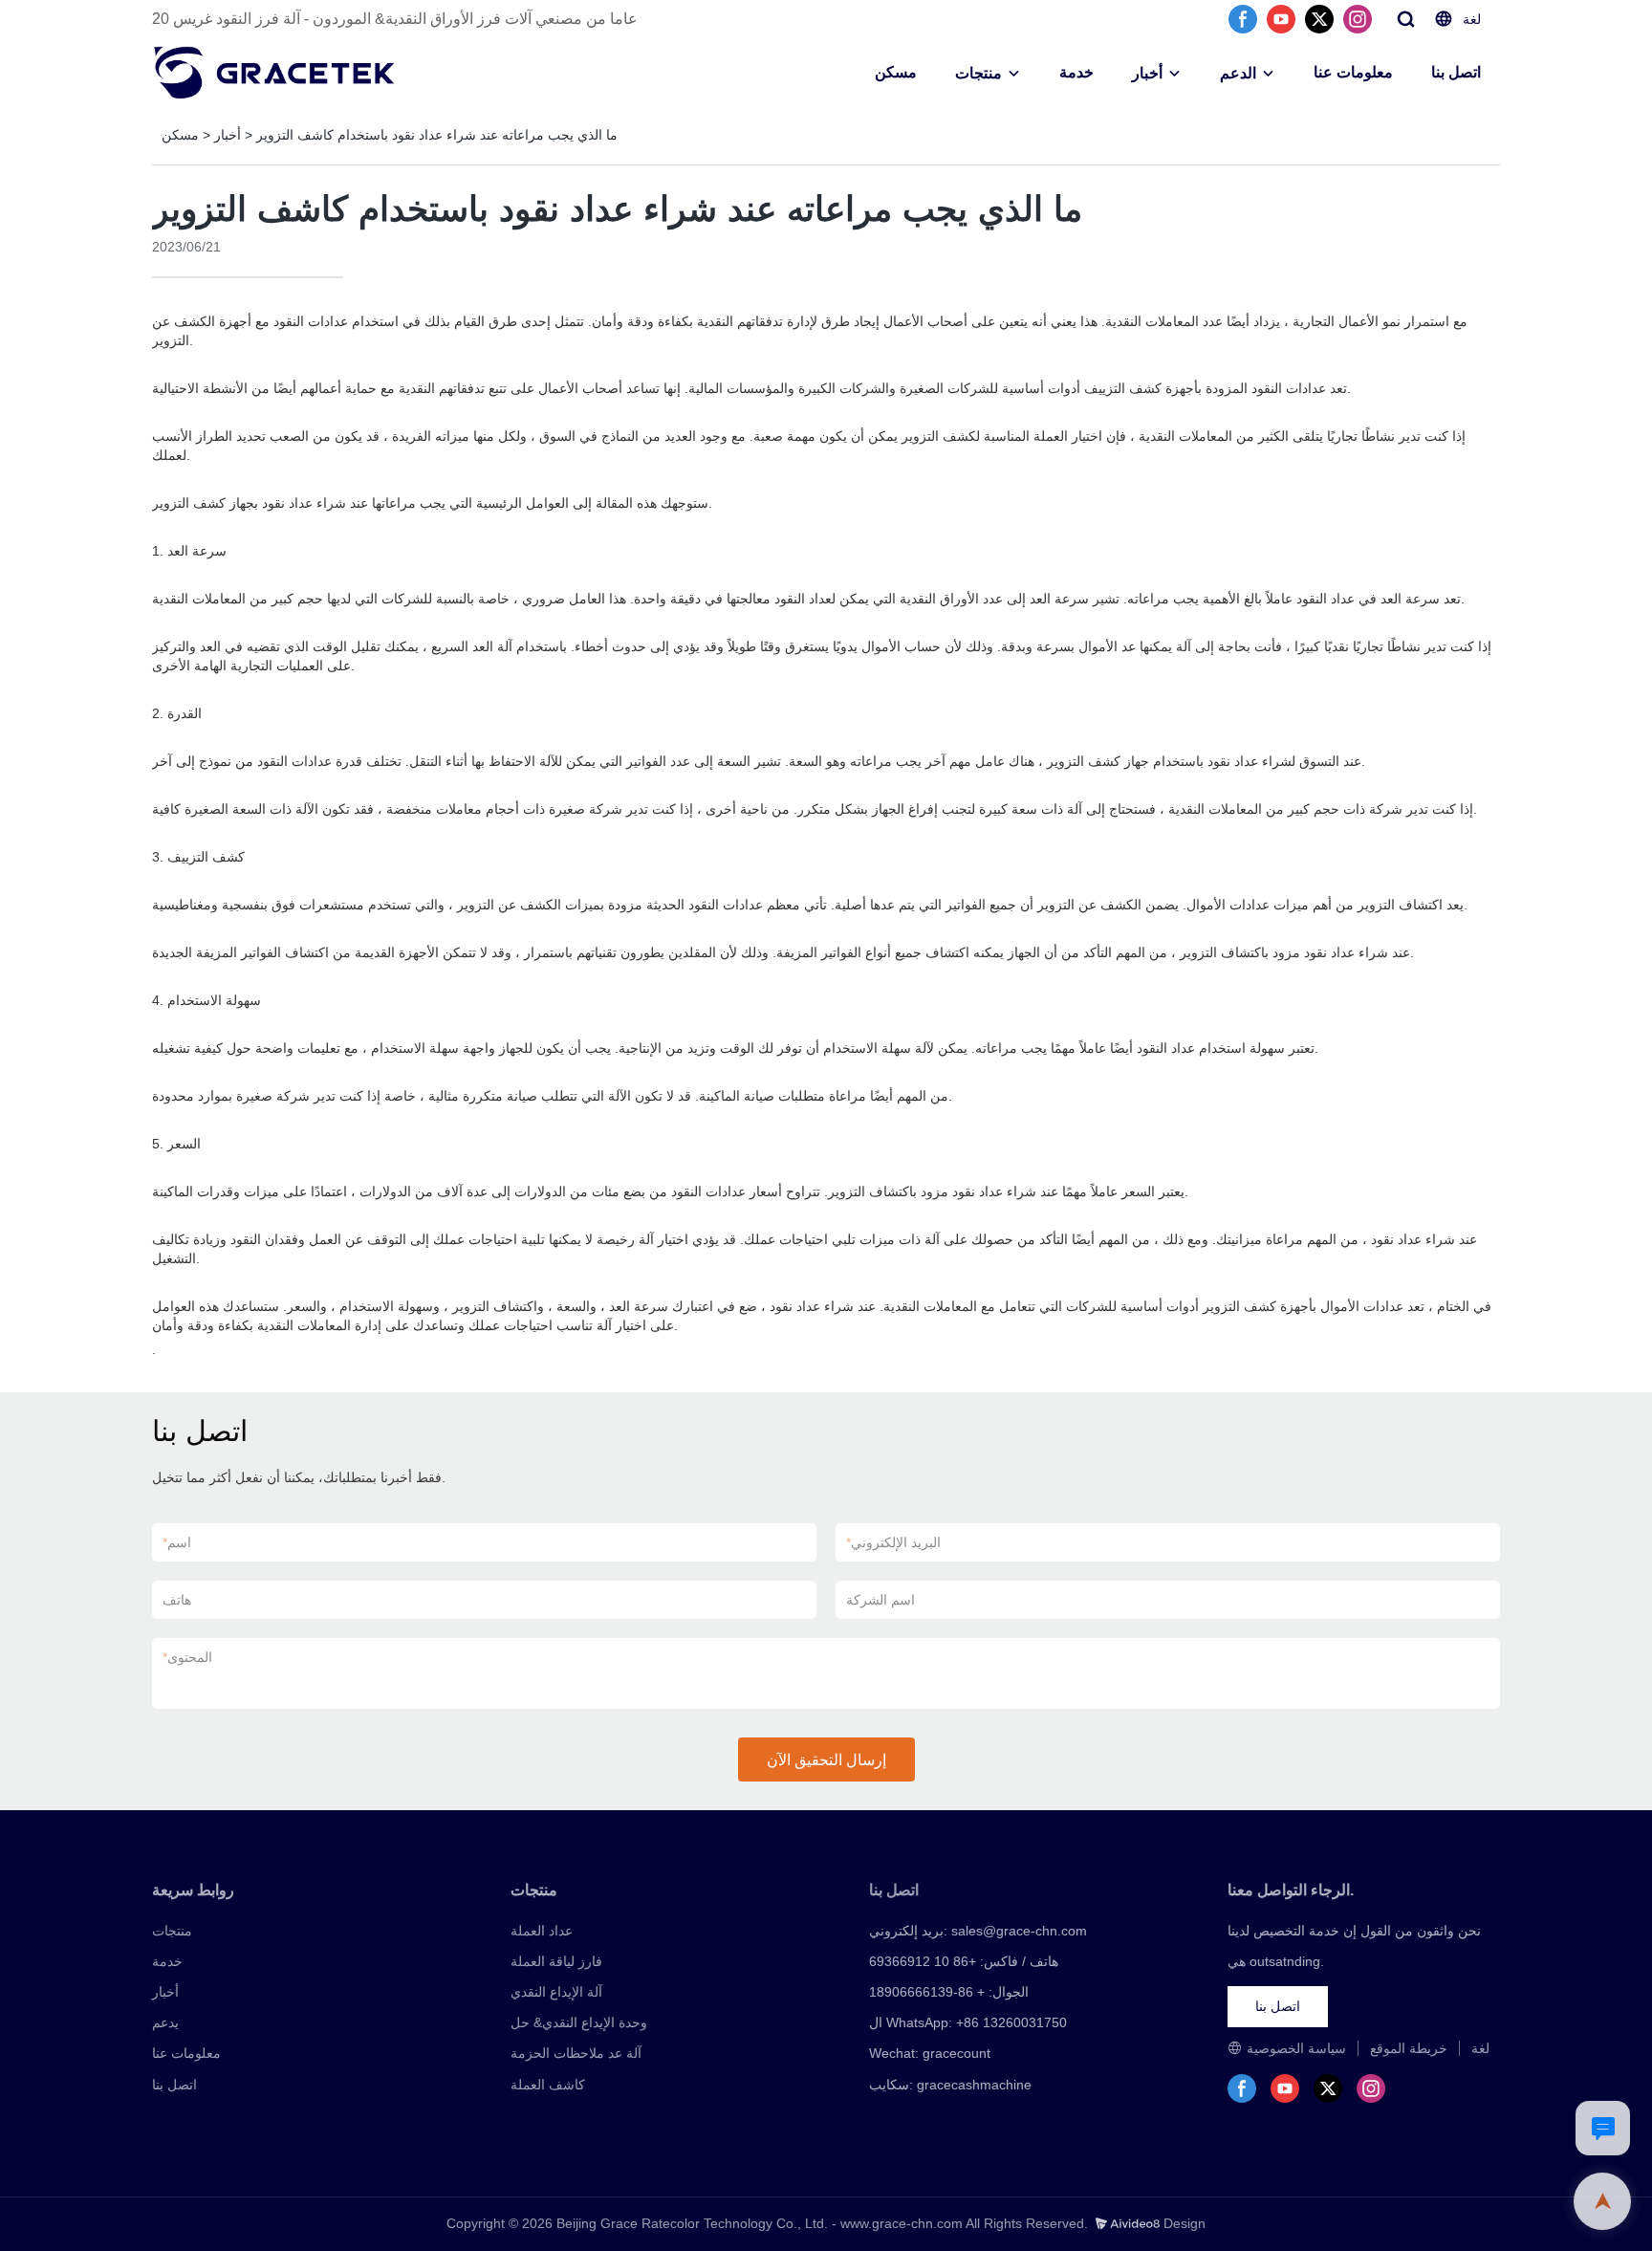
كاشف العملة (548, 2085)
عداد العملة (542, 1931)
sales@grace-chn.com (1019, 1931)
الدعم (1238, 73)
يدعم (165, 2022)
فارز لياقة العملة (556, 1961)
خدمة (1076, 72)
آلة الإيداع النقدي (556, 1992)
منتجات (978, 73)
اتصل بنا (1456, 72)
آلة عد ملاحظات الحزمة (576, 2053)
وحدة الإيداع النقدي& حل (579, 2022)
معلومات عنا (1353, 72)
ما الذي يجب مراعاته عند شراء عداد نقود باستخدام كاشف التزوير (437, 135)
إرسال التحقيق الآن (826, 1760)
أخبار (1147, 73)
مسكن (896, 72)
